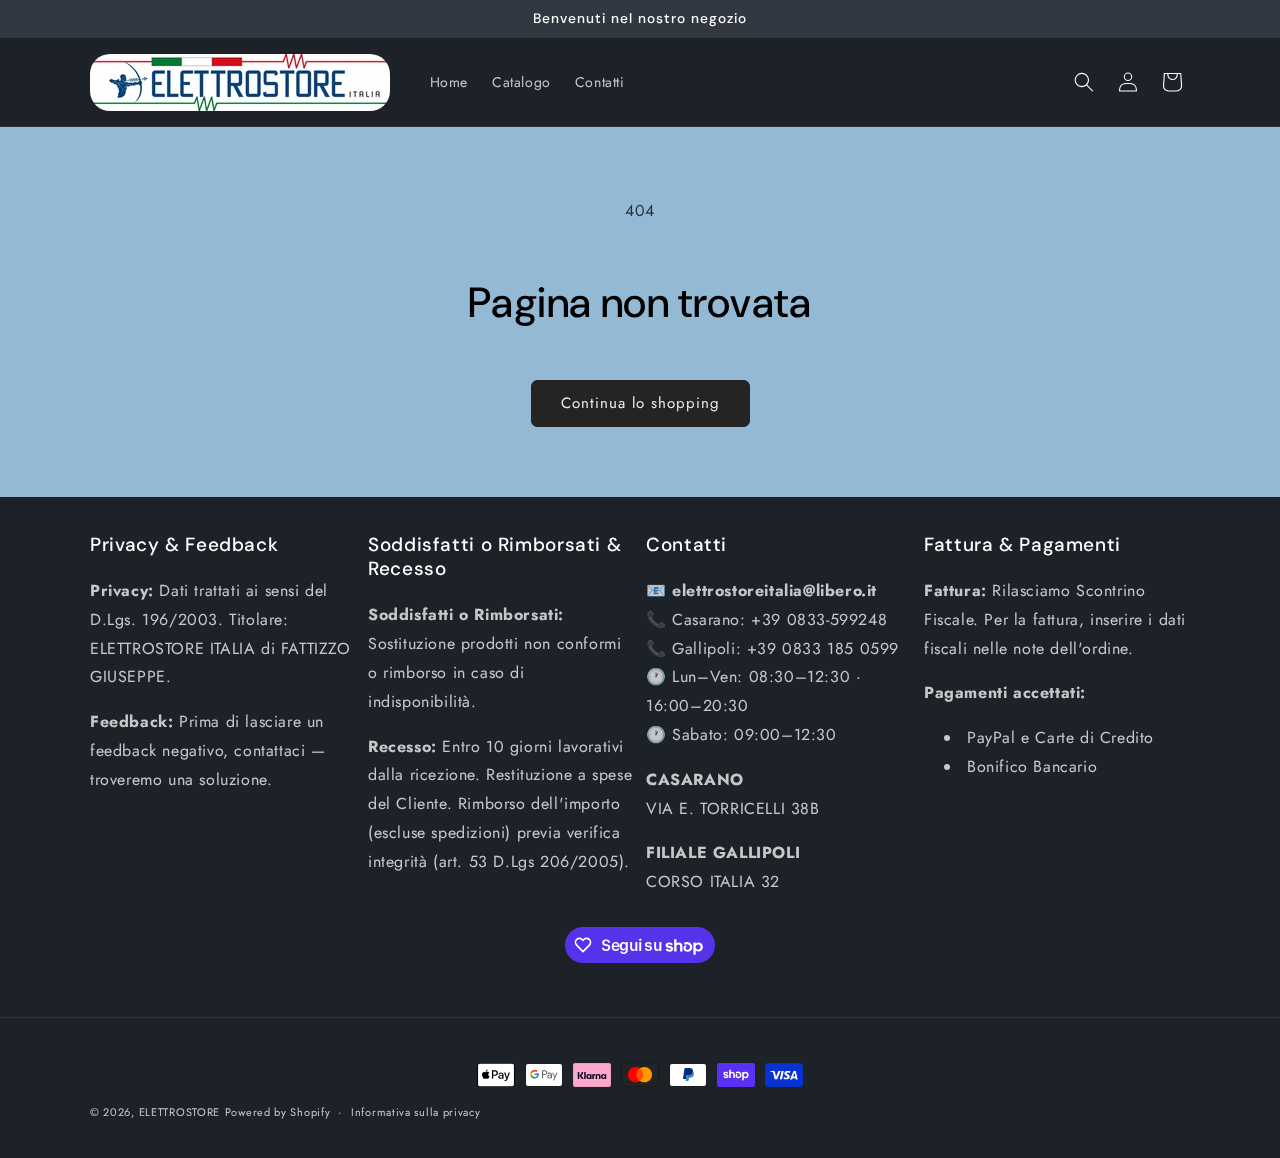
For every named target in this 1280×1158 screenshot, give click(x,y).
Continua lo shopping (640, 403)
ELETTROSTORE (179, 1112)
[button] (1084, 82)
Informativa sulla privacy (416, 1112)
